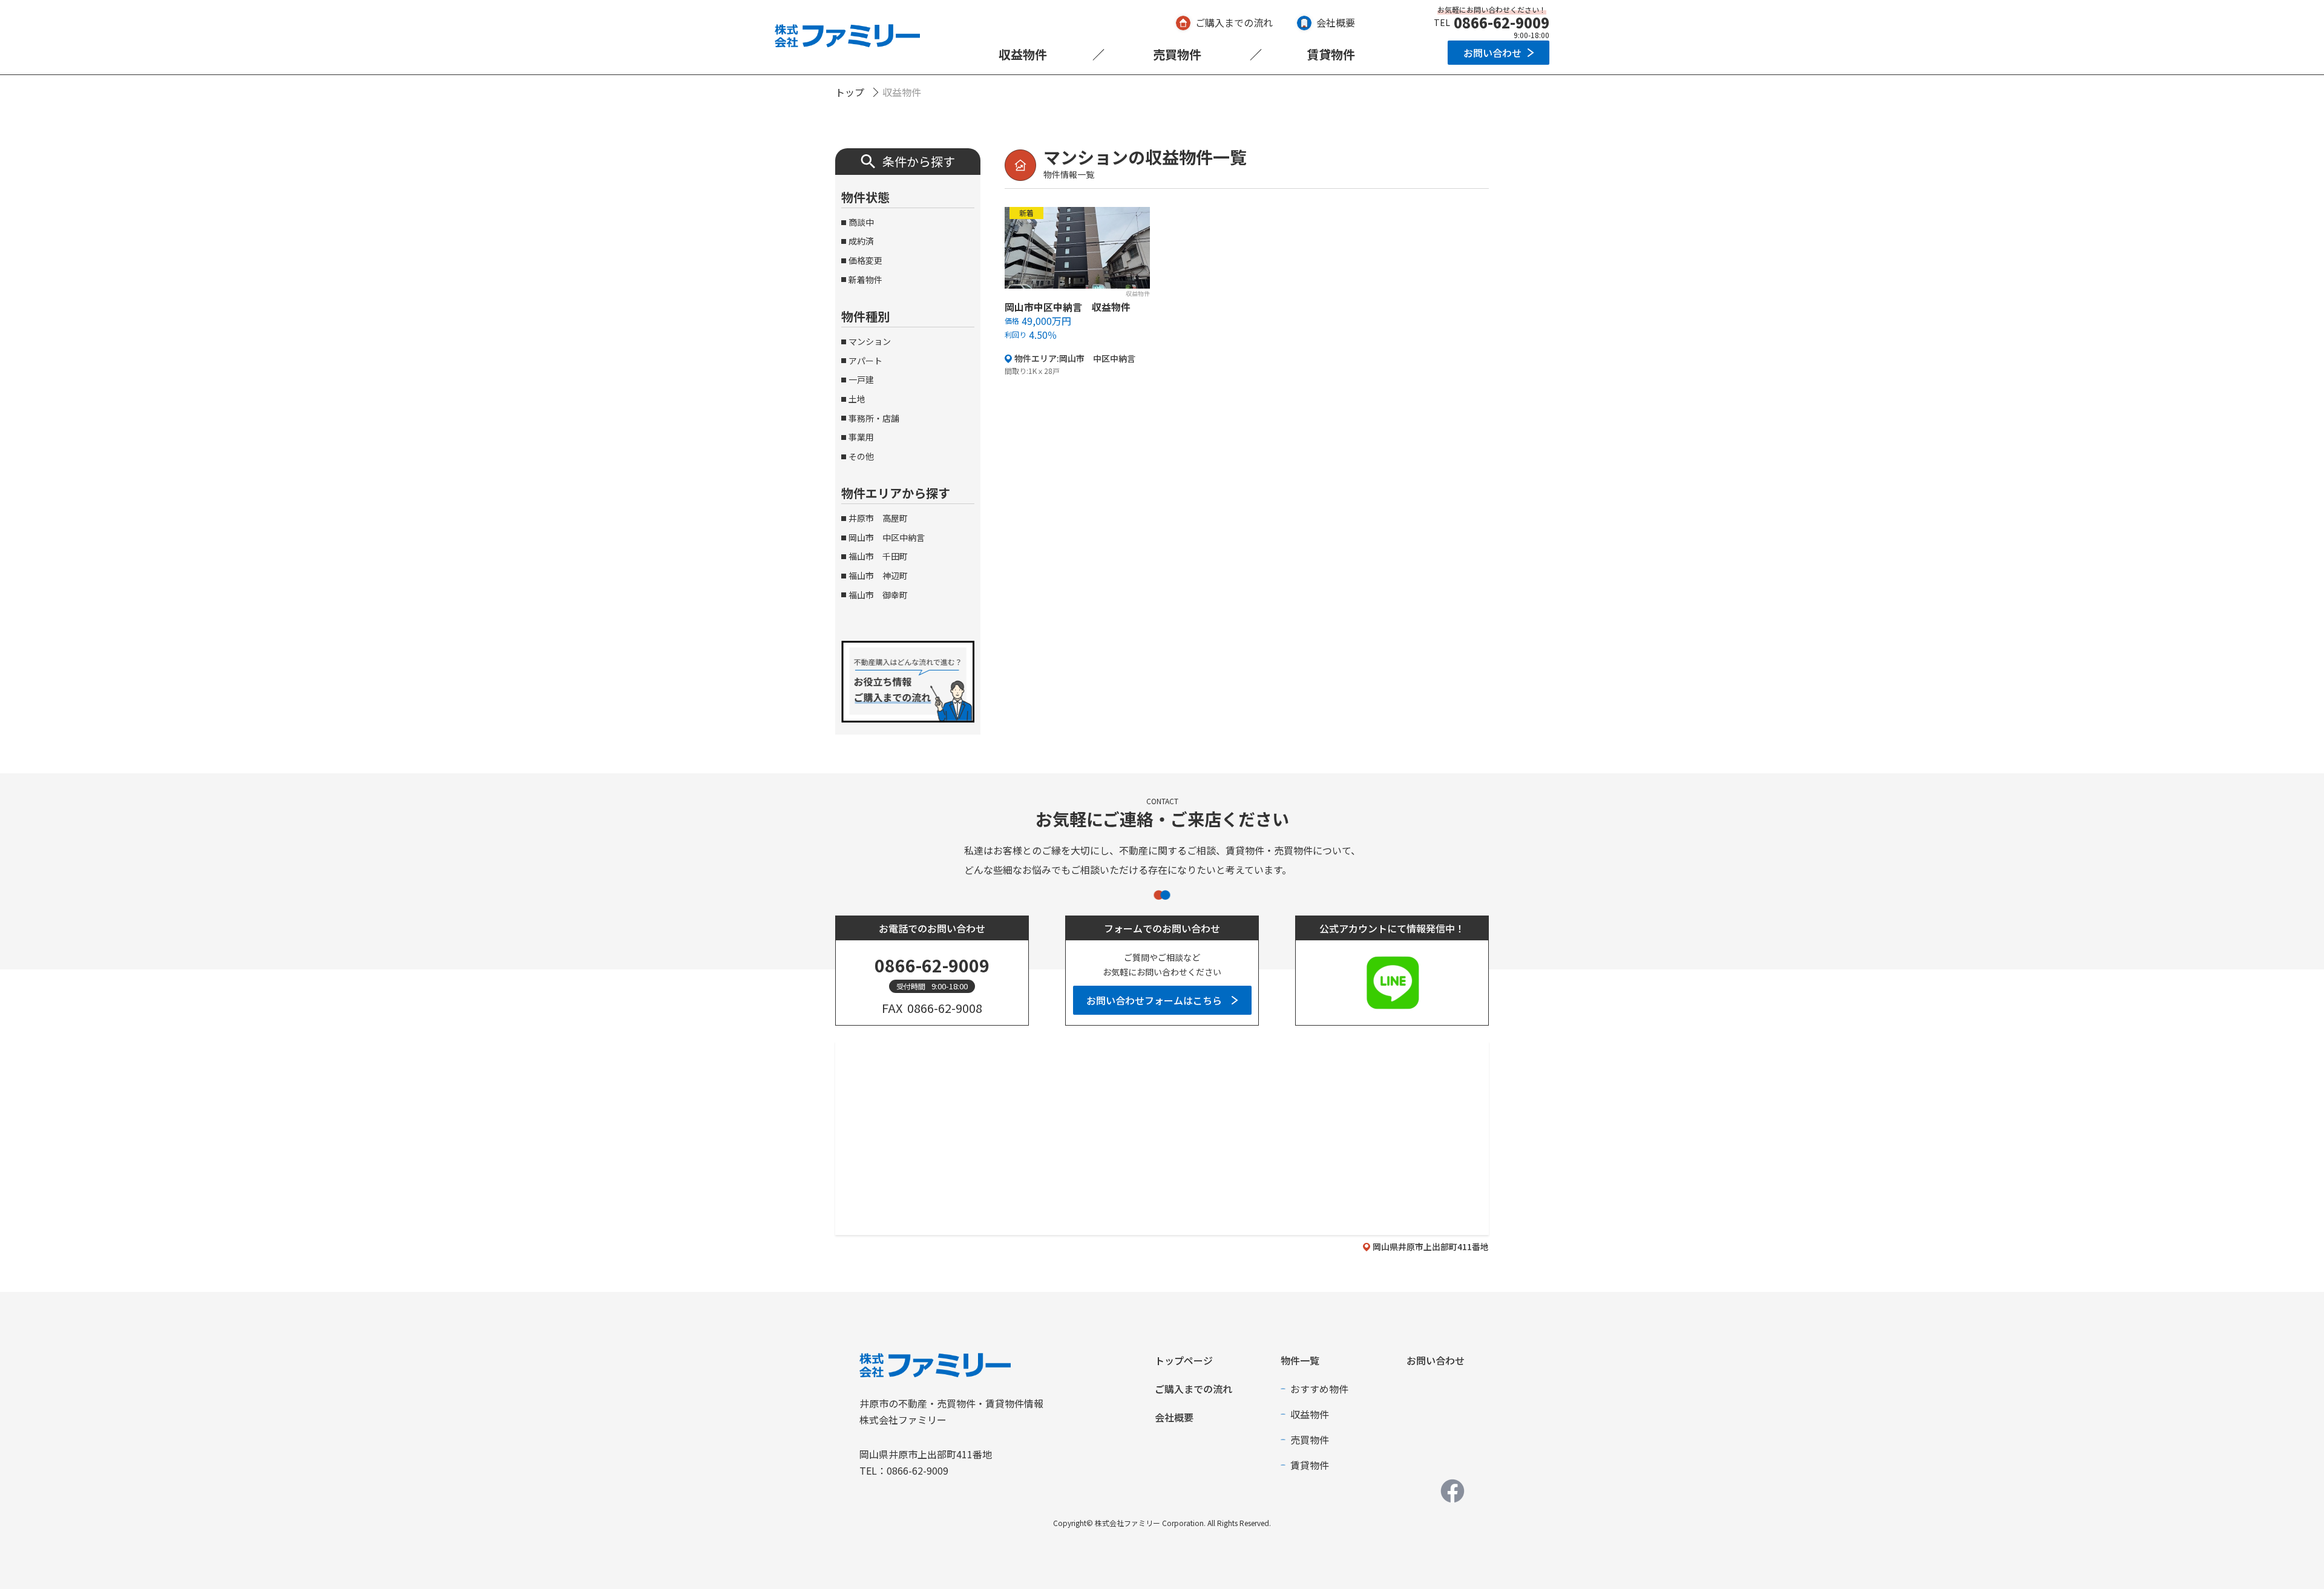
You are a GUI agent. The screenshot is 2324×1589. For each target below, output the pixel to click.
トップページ (1184, 1360)
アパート (865, 361)
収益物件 (1023, 54)
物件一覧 (1300, 1360)
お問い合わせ (1492, 53)
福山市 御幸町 (878, 595)
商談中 (861, 222)
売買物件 (1177, 54)
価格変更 (865, 260)
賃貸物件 (1331, 54)
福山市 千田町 (878, 556)
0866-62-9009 (1502, 22)
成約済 (861, 241)
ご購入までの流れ (1234, 22)
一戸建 (861, 379)
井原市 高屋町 (878, 518)
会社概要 (1336, 22)
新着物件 (865, 280)
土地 (857, 399)
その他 (861, 456)
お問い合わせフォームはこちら (1154, 1000)
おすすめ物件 (1319, 1389)
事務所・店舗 (874, 418)
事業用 (861, 437)
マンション (870, 341)
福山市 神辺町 (878, 575)
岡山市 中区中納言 (887, 537)
